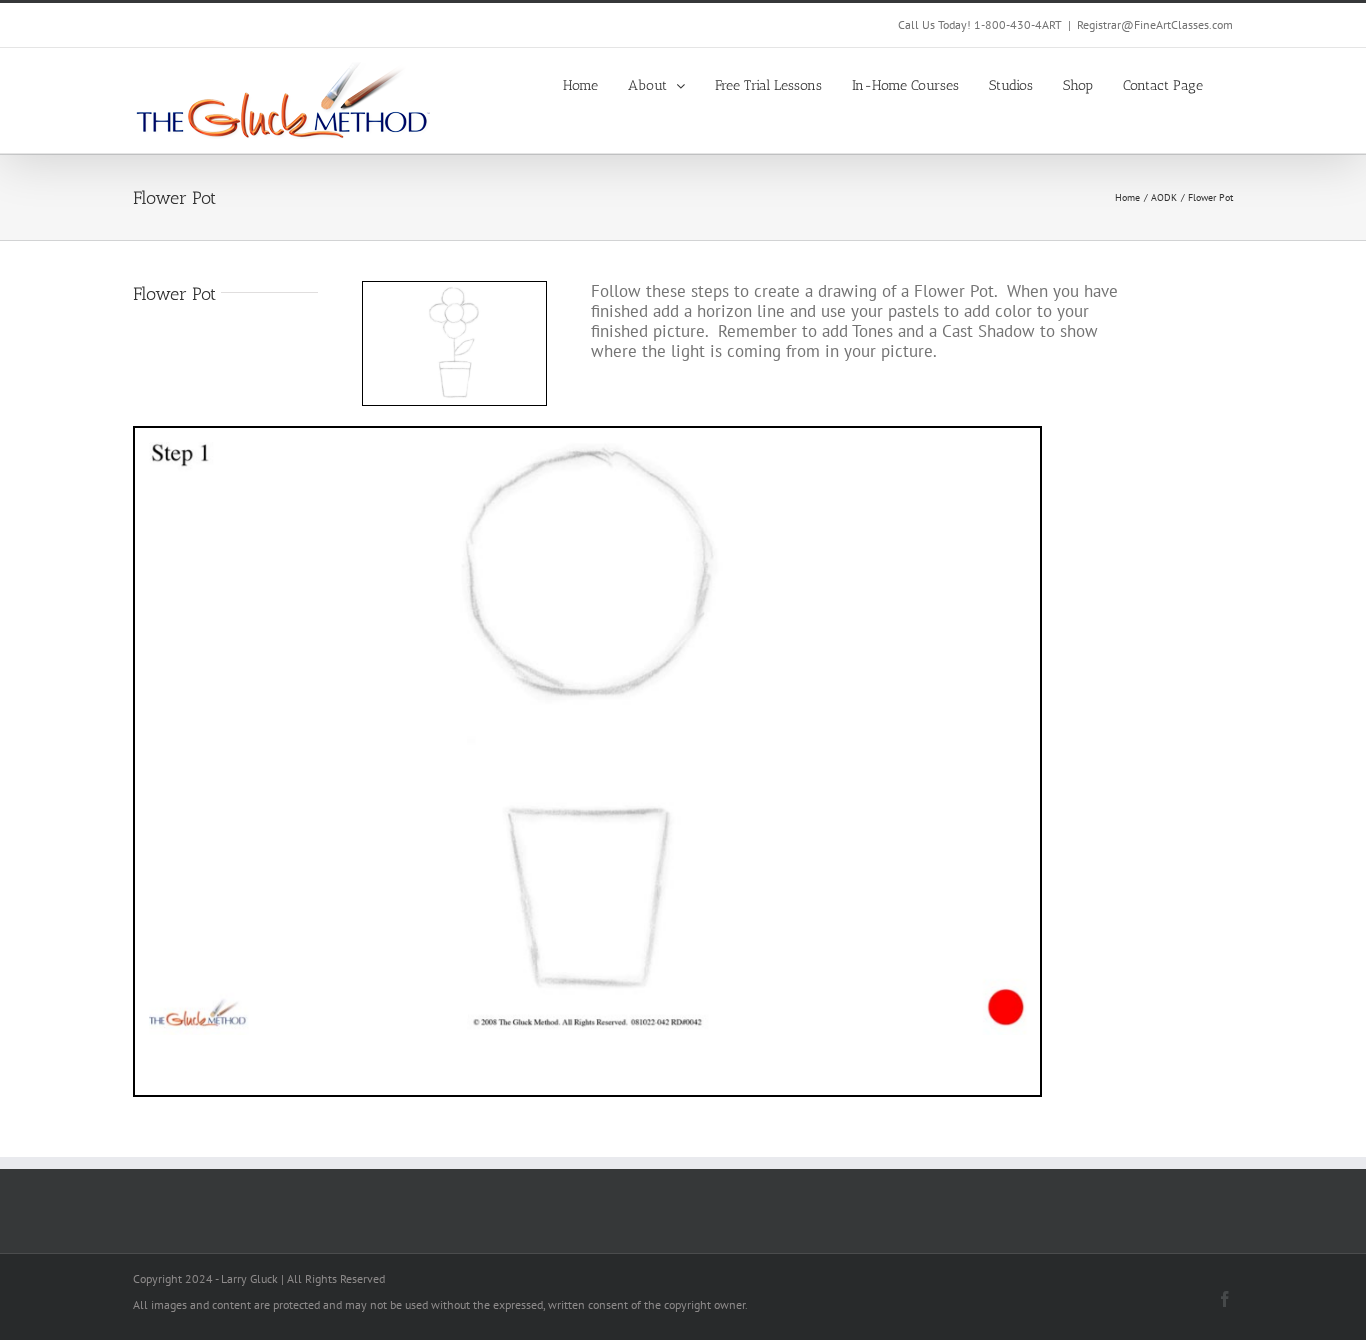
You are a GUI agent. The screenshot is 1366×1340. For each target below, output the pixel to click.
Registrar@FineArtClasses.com (1155, 24)
